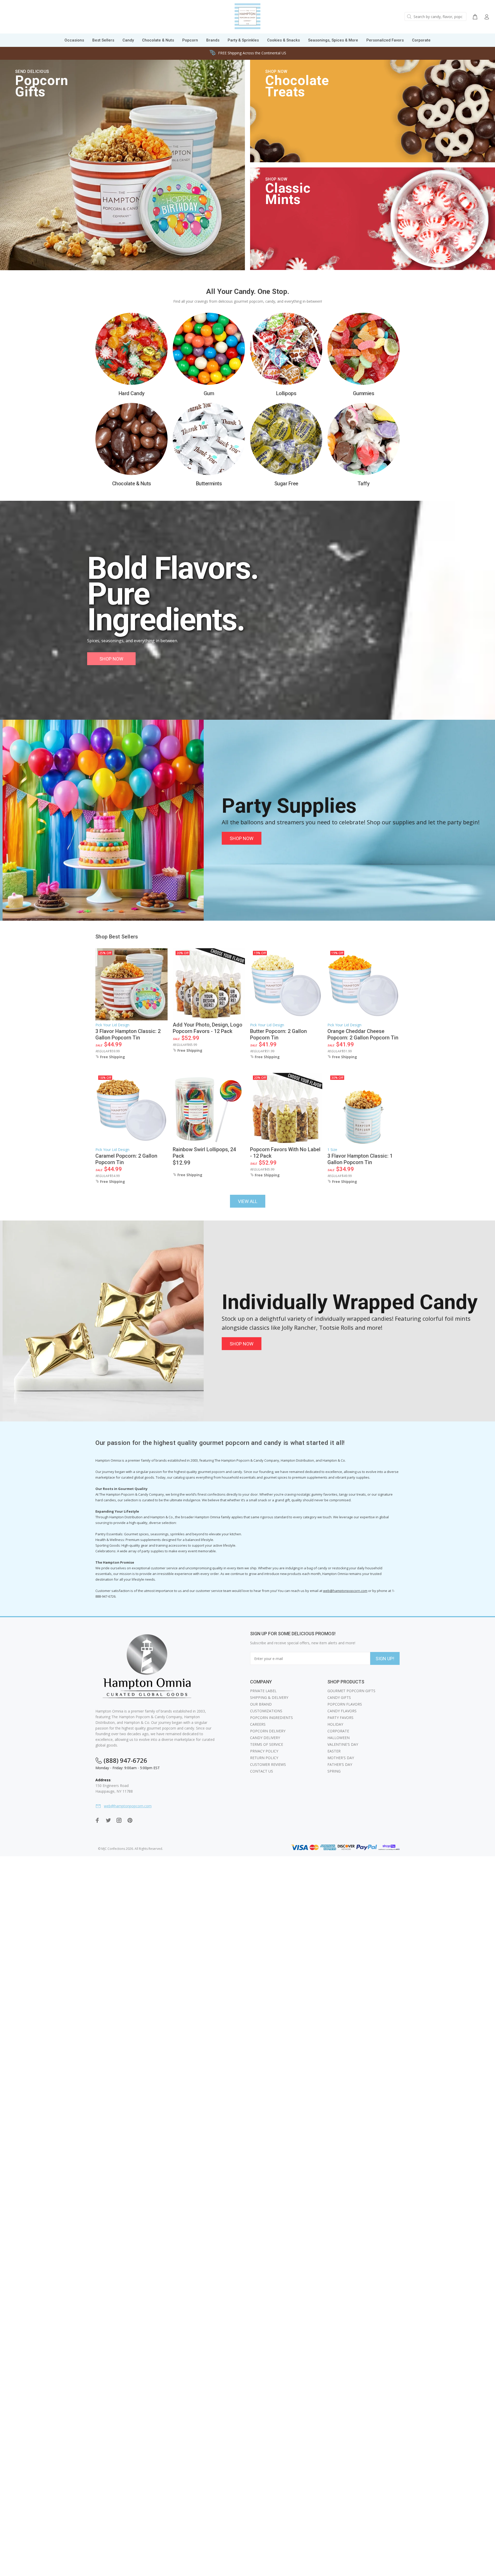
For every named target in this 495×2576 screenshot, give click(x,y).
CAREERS (258, 1724)
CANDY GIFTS (339, 1697)
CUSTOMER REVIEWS (268, 1764)
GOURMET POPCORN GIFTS (351, 1691)
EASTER (334, 1751)
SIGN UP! (385, 1659)
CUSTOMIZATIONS (266, 1711)
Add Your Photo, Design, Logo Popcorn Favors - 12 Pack (208, 1028)
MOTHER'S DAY (341, 1758)
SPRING (334, 1771)
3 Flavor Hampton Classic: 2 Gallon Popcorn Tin (128, 1034)
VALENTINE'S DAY (343, 1744)
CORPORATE (338, 1731)
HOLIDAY (335, 1724)
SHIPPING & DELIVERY (269, 1697)
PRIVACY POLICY (264, 1751)
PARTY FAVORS (340, 1718)
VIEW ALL (248, 1201)
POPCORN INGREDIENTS (271, 1718)
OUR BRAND (261, 1704)
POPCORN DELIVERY (268, 1731)
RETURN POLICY (264, 1758)
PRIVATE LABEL (263, 1691)
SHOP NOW (111, 659)
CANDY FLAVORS (342, 1711)
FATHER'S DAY (340, 1764)
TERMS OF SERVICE (267, 1744)
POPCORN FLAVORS (345, 1704)
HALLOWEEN (339, 1738)
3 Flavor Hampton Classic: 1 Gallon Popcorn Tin (360, 1159)
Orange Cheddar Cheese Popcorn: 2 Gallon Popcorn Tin (363, 1034)
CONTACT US (262, 1771)
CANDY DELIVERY (265, 1738)
